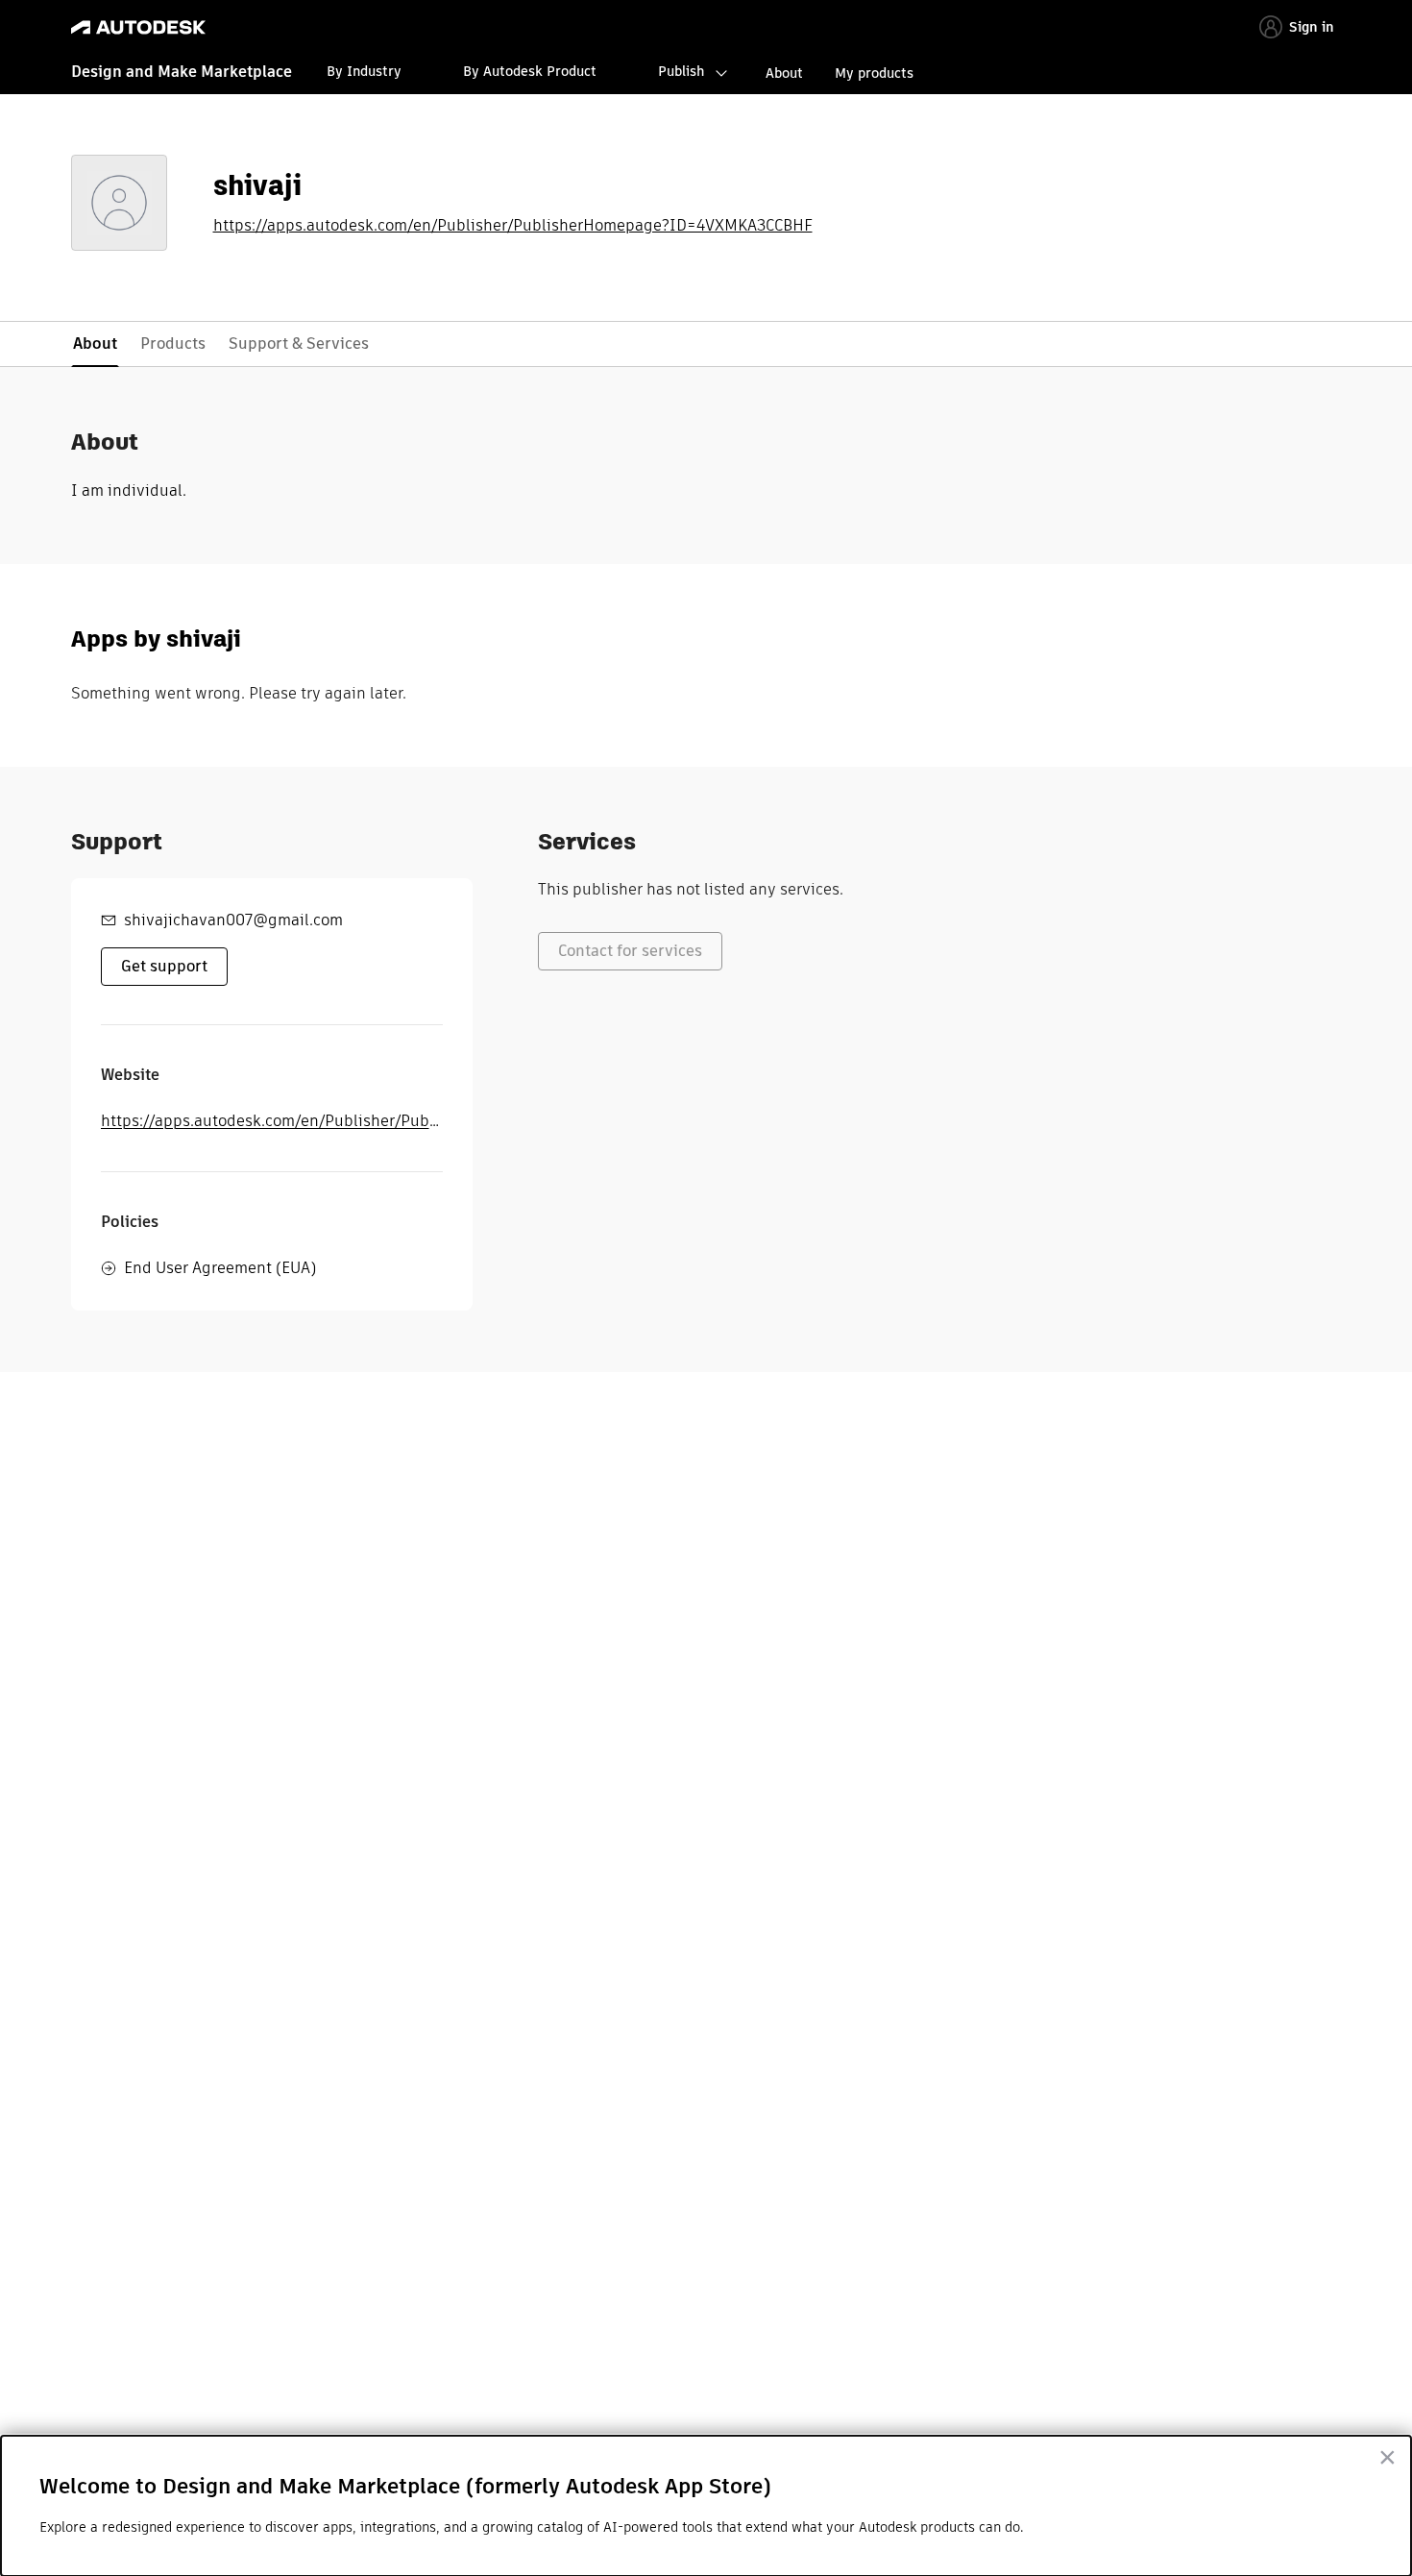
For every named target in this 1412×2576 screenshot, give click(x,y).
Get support (164, 966)
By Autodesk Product (530, 71)
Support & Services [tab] (299, 343)
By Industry (364, 71)
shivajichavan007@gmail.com (233, 920)
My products (874, 73)
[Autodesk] (138, 27)
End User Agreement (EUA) (220, 1268)
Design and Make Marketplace (182, 72)
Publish (681, 71)
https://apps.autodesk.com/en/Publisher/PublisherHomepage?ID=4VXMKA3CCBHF (513, 226)
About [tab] (95, 343)
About (784, 73)
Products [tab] (173, 343)
